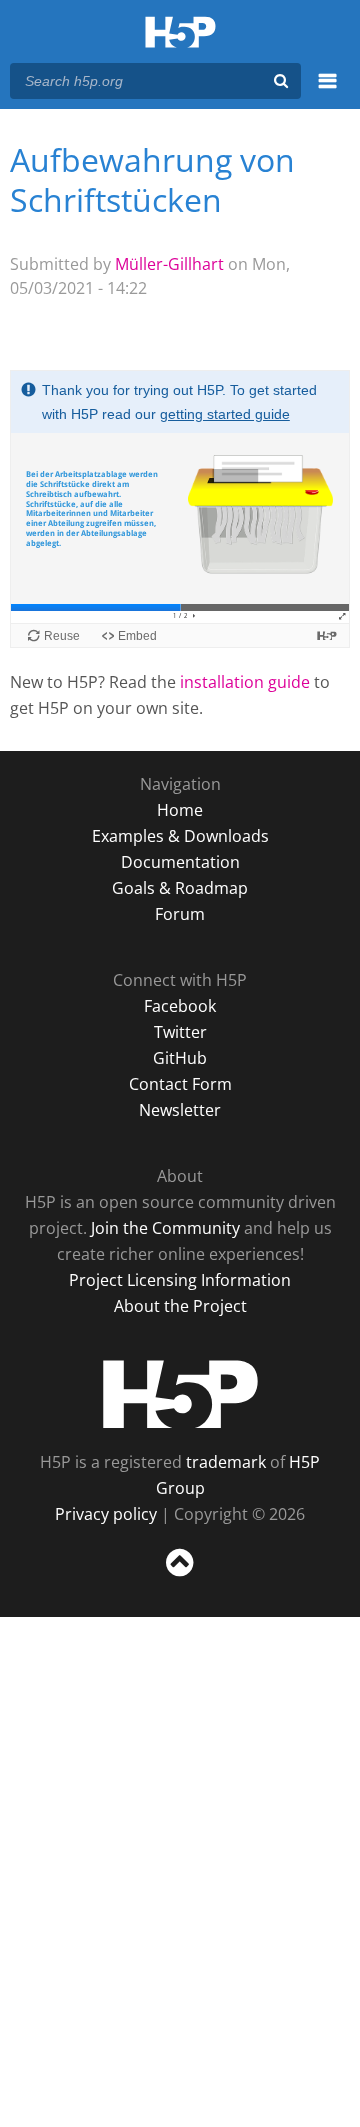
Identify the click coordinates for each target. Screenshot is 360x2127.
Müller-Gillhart (169, 264)
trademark (226, 1462)
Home (180, 810)
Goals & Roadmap (180, 888)
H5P (180, 1394)
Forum (180, 914)
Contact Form (180, 1084)
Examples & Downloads (180, 836)
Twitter (180, 1032)
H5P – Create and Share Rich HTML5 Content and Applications (180, 33)
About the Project (180, 1306)
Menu (327, 92)
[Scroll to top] (180, 1577)
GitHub (180, 1058)
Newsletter (180, 1110)
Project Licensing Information (180, 1280)
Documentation (180, 862)
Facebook (180, 1006)
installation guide (245, 682)
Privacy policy (106, 1514)
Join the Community (165, 1228)
